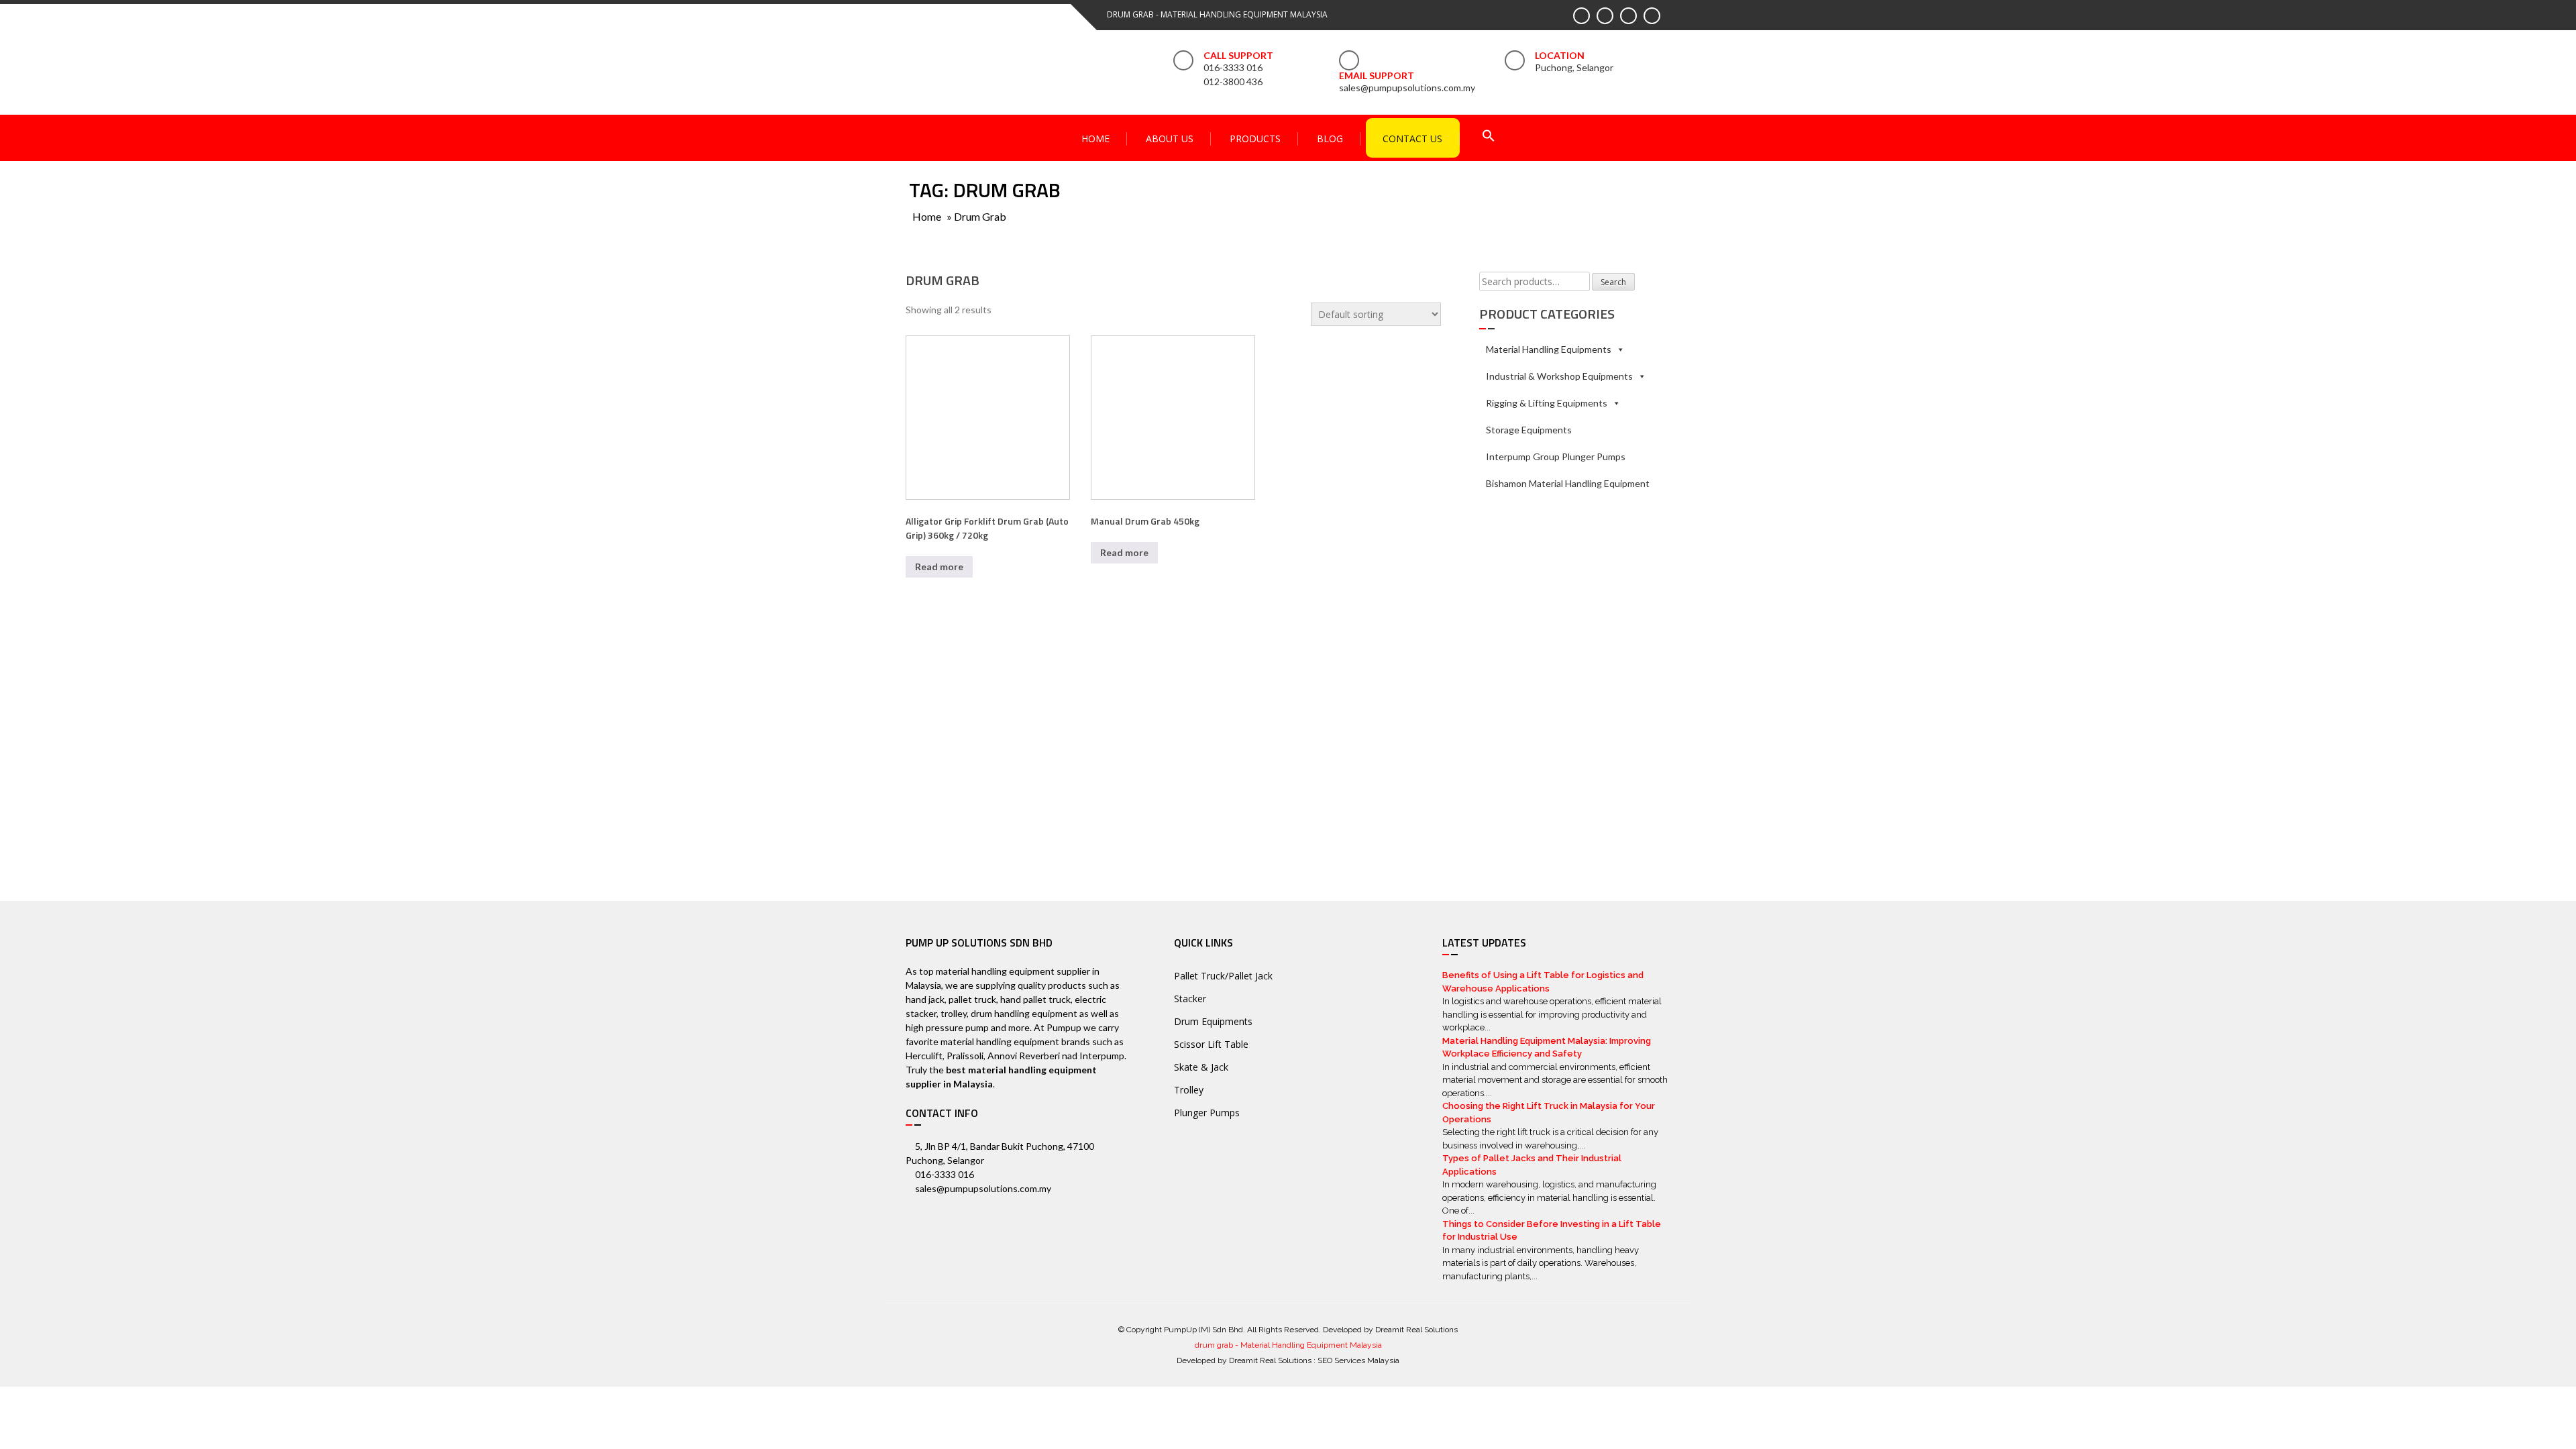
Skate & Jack (1201, 1067)
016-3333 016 (1233, 67)
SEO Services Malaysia (1358, 1360)
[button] (1489, 137)
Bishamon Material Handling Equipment (1568, 483)
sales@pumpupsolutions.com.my (1407, 88)
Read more (939, 567)
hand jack (925, 999)
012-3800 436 (1233, 82)
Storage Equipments (1529, 430)
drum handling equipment (1024, 1013)
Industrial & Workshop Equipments (1559, 376)
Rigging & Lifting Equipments (1547, 403)
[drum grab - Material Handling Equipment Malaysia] (983, 59)
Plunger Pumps (1207, 1113)
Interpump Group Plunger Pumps (1556, 457)
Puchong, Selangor (1574, 67)
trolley (954, 1013)
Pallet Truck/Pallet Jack (1223, 976)
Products (1255, 139)
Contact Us (1412, 139)
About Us (1170, 139)
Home (1095, 139)
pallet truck (972, 999)
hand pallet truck (1035, 999)
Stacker (1190, 999)
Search (1613, 282)
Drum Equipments (1213, 1021)
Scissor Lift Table (1211, 1044)
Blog (1330, 139)
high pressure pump (947, 1027)
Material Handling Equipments (1549, 349)
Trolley (1189, 1090)
